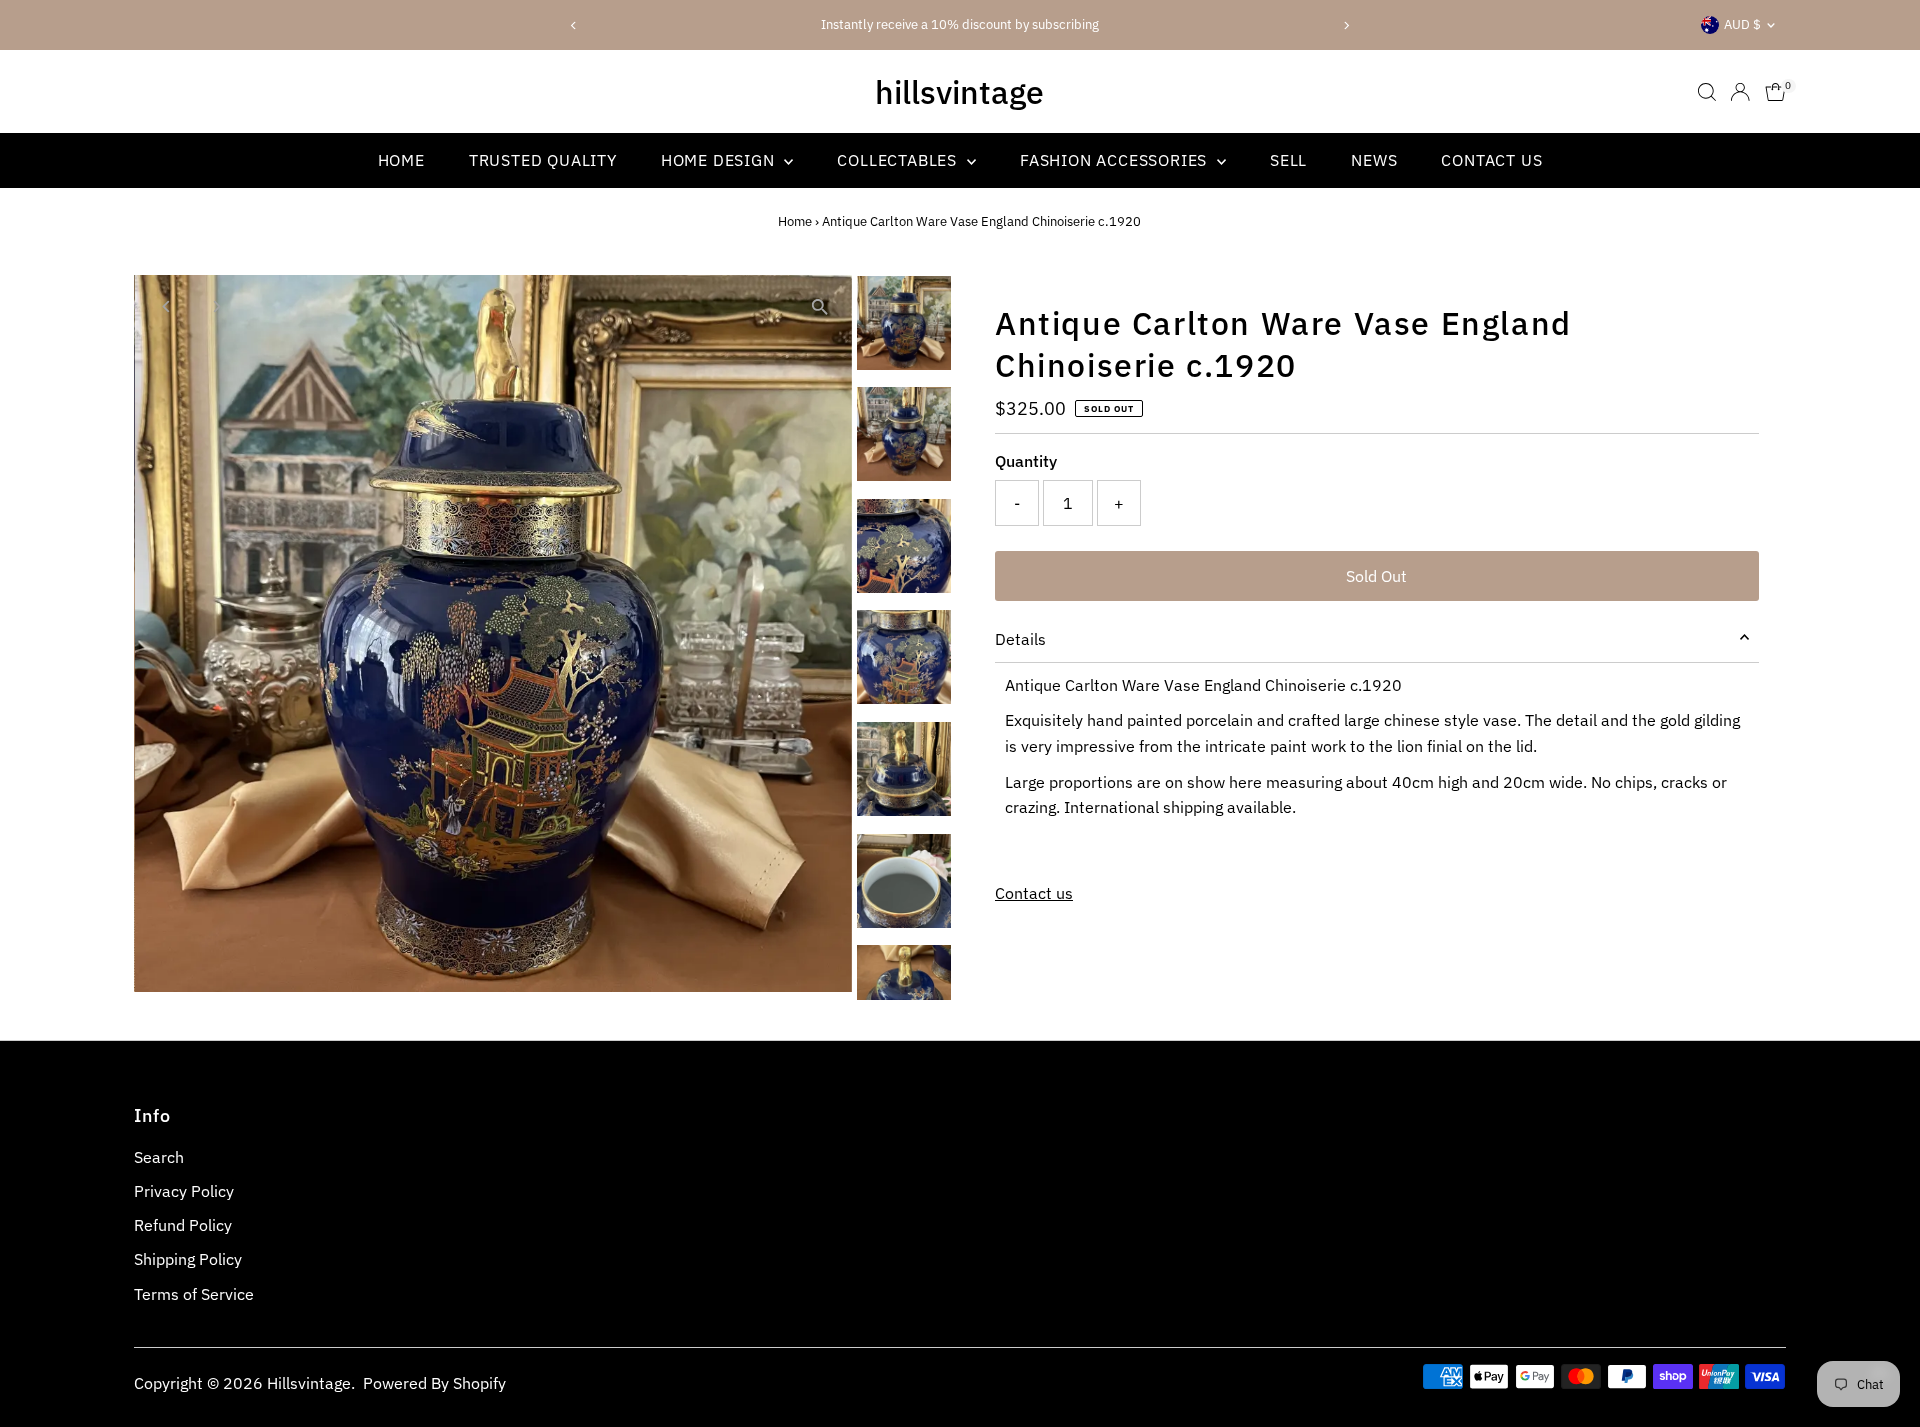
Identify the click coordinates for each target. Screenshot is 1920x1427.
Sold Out (1376, 576)
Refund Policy (183, 1225)
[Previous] (573, 25)
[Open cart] (1775, 92)
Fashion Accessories (1116, 160)
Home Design (720, 160)
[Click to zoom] (819, 307)
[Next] (1346, 25)
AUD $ (1742, 24)
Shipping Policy (188, 1259)
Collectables (899, 160)
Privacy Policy (184, 1191)
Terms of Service (194, 1294)
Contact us (1034, 893)
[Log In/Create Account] (1740, 92)
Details (1020, 639)
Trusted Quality (543, 160)
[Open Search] (1707, 92)
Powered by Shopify (434, 1383)
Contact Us (1491, 160)
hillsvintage (959, 92)
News (1374, 160)
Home (401, 160)
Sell (1288, 160)
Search (159, 1157)
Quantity (1026, 461)
